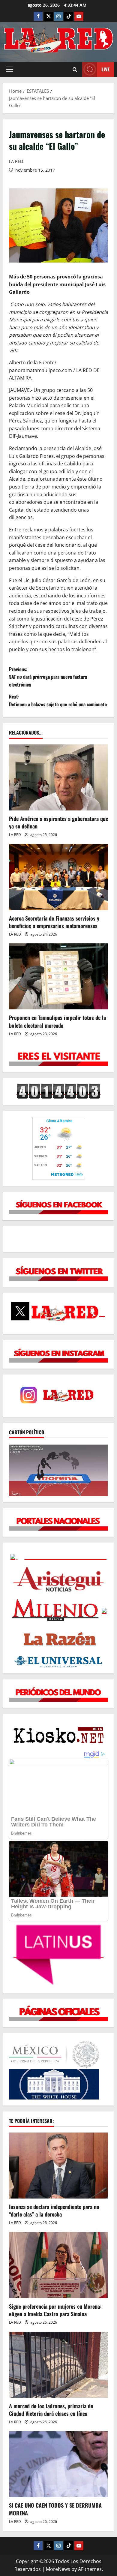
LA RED (16, 161)
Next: (58, 700)
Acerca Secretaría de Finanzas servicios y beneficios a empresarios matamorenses (54, 922)
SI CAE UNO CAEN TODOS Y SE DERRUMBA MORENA (55, 2509)
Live (105, 69)
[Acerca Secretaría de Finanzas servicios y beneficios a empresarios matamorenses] (58, 877)
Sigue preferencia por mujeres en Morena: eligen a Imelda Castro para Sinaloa (55, 2310)
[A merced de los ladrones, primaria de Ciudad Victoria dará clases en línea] (58, 2365)
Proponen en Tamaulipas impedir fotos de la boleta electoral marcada (57, 1021)
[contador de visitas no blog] (58, 1091)
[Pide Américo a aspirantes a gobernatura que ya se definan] (58, 777)
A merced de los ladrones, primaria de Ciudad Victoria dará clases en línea (51, 2410)
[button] (9, 69)
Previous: (48, 677)
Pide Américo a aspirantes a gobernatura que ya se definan (58, 822)
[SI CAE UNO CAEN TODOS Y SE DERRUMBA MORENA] (58, 2464)
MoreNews (58, 2569)
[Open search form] (75, 69)
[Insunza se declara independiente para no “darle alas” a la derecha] (58, 2166)
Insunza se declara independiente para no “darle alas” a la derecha (54, 2210)
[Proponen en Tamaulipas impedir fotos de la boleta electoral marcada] (58, 976)
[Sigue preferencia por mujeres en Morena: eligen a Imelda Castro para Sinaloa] (58, 2265)
